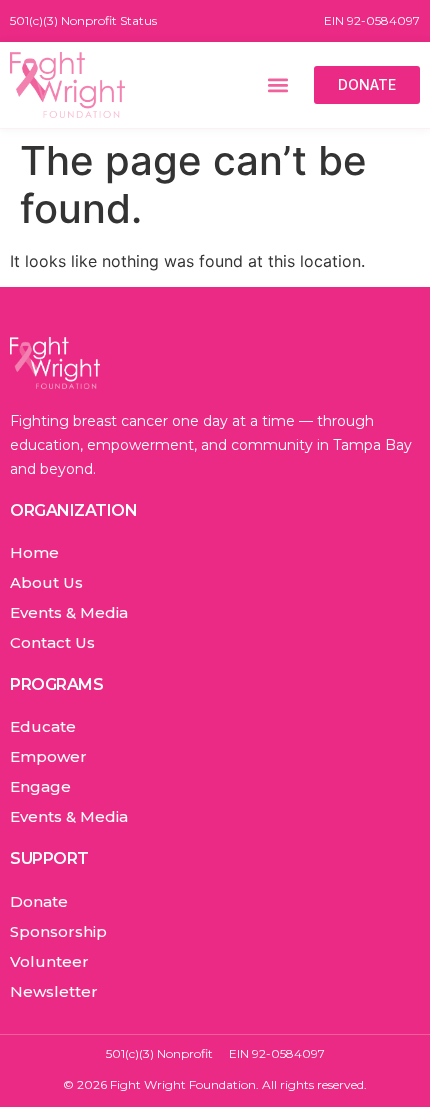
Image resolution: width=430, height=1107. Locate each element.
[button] (277, 84)
